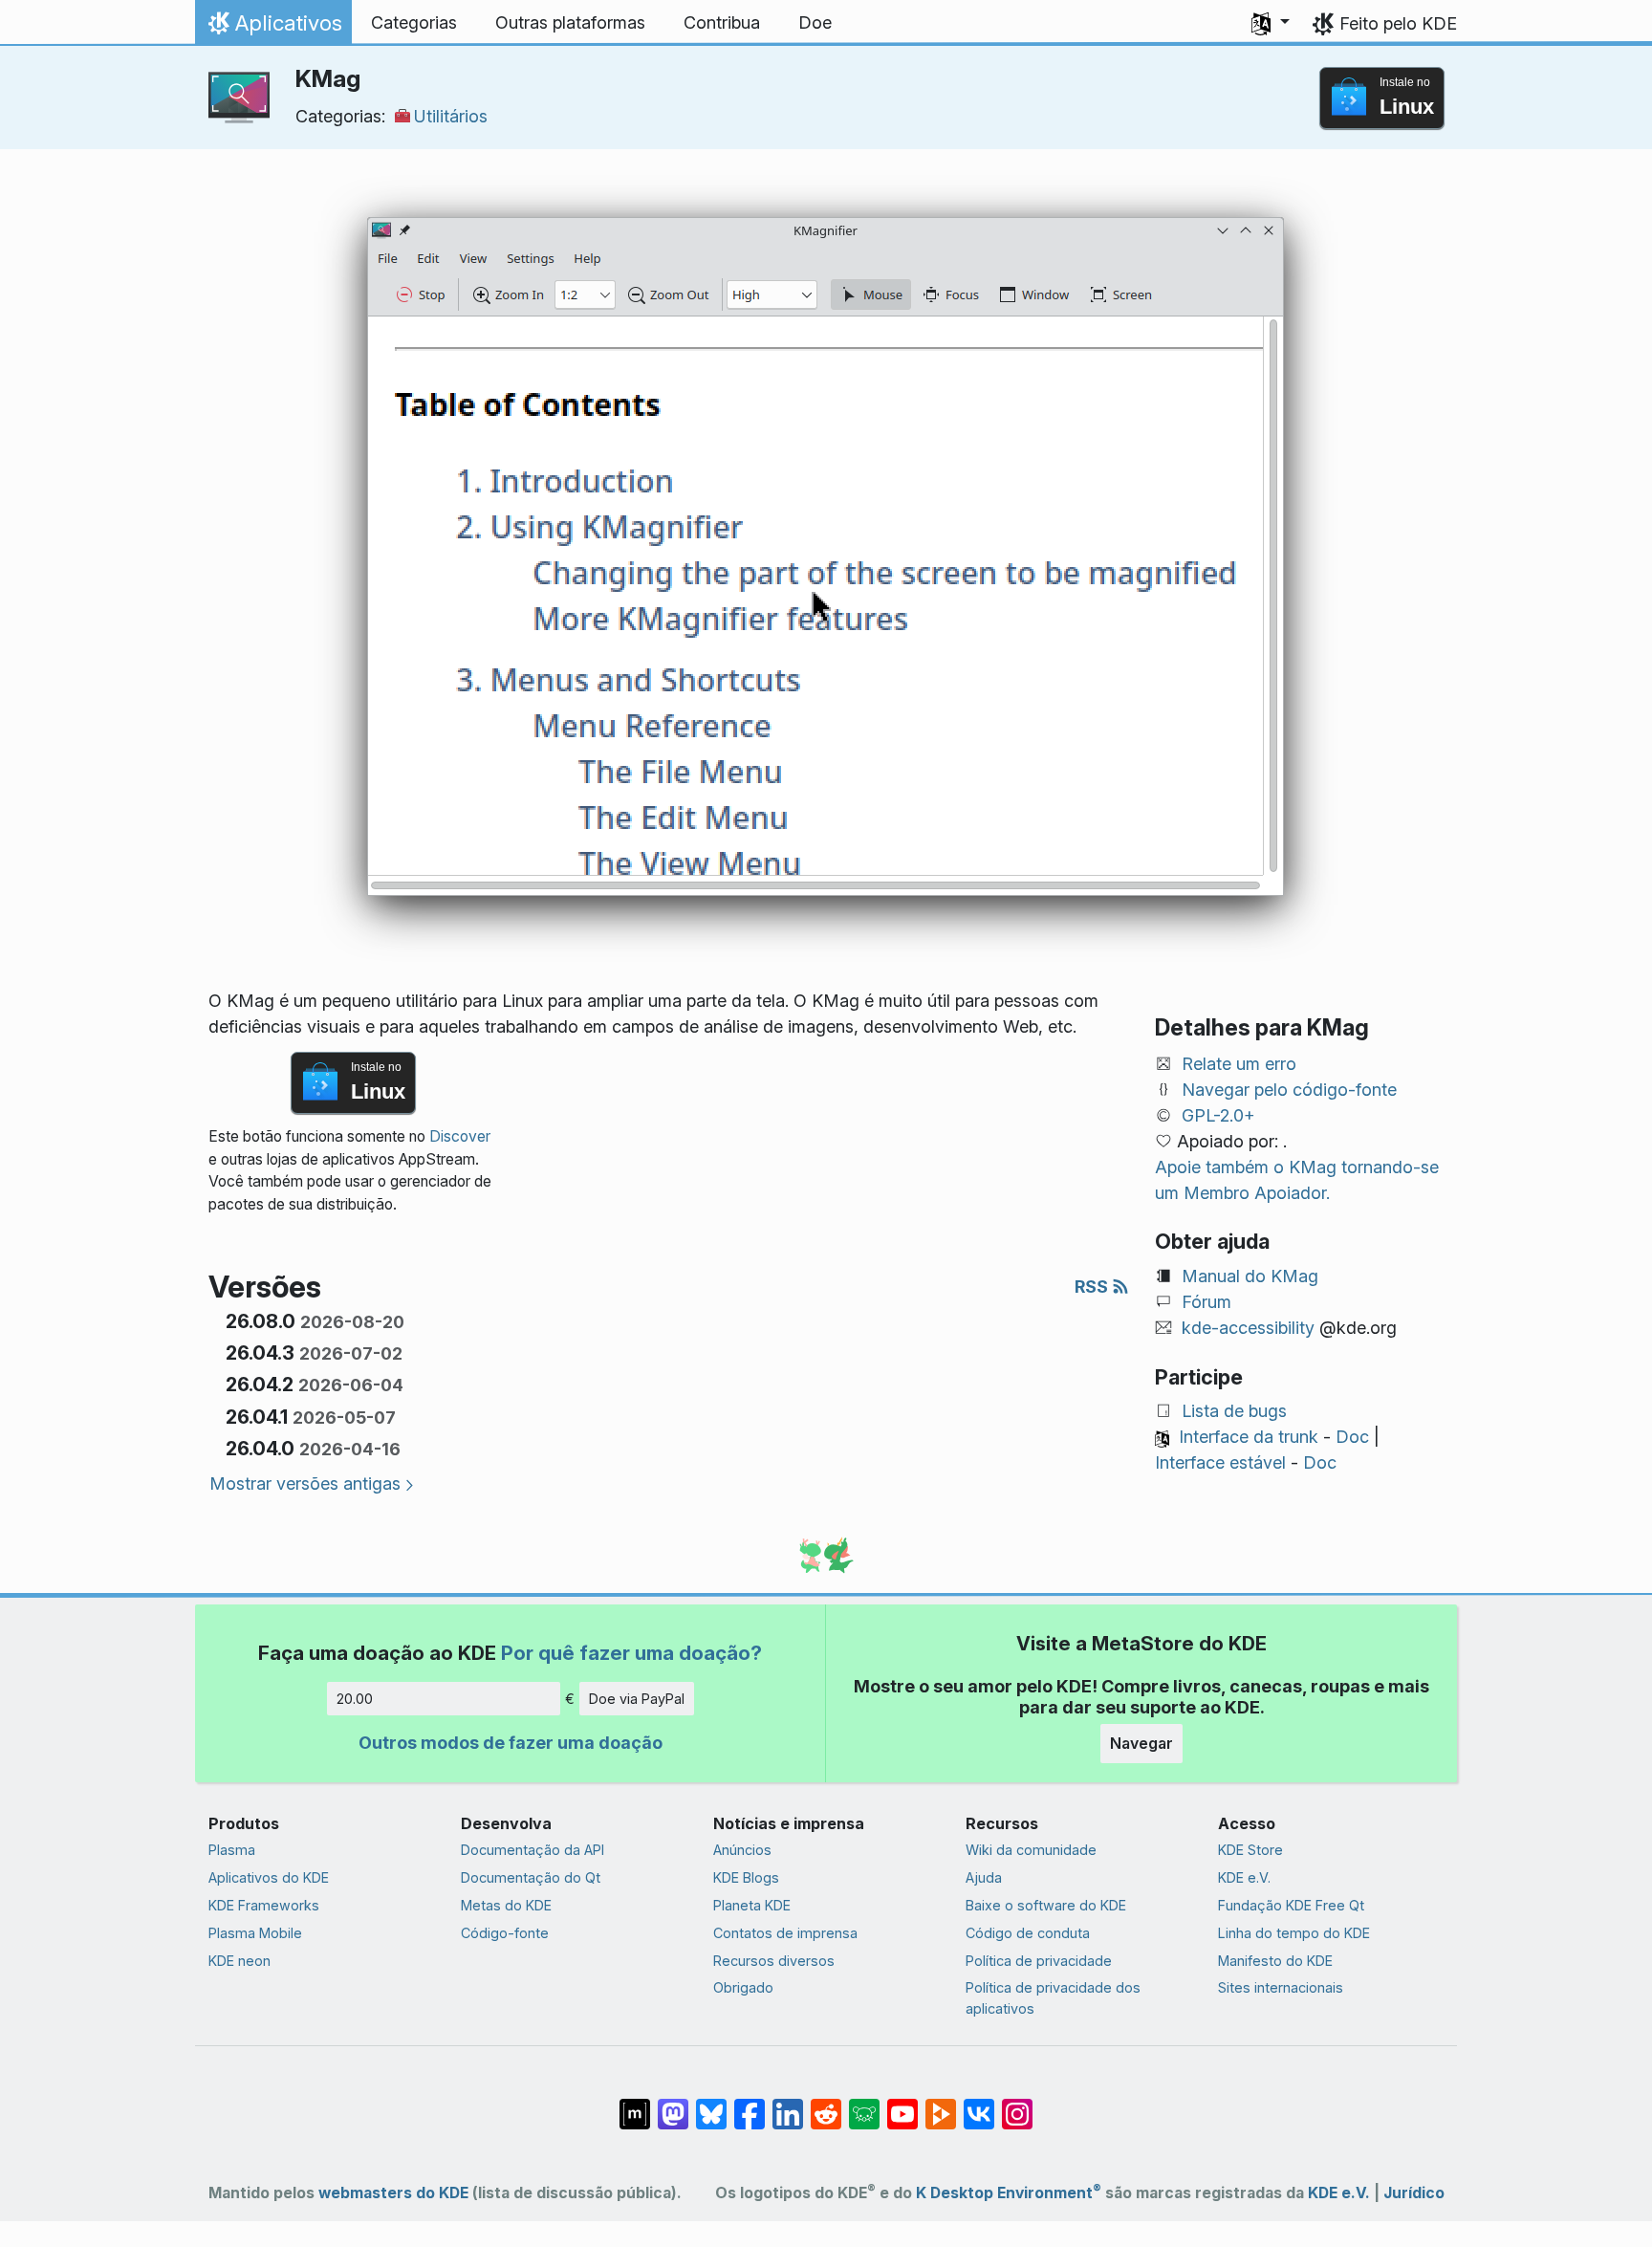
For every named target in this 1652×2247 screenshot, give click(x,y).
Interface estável (1220, 1462)
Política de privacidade (1039, 1961)
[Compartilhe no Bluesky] (711, 2105)
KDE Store (1250, 1850)
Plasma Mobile (255, 1933)
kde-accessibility (1248, 1328)
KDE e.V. (1244, 1877)
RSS (1093, 1287)
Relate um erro (1239, 1064)
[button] (1271, 23)
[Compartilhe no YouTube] (902, 2105)
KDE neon (239, 1961)
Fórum (1206, 1302)
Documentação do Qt (531, 1877)
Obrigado (743, 1987)
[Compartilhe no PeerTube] (941, 2105)
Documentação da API (533, 1850)
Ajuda (984, 1877)
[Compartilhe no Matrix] (635, 2105)
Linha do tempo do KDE (1294, 1933)
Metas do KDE (506, 1905)
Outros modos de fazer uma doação (511, 1743)
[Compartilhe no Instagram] (1017, 2105)
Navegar (1141, 1743)
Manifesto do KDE (1275, 1961)
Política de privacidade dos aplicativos (1053, 1998)
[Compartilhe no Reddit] (826, 2105)
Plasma (232, 1850)
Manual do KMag (1250, 1276)
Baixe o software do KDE (1046, 1905)
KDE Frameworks (264, 1905)
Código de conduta (1028, 1933)
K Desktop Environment (1009, 2193)
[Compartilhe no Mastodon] (673, 2105)
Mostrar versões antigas (305, 1483)
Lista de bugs (1234, 1411)
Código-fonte (505, 1933)
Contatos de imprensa (785, 1933)
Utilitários (451, 116)
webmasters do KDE (393, 2193)
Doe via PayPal (637, 1699)
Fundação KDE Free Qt (1291, 1905)
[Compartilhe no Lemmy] (864, 2105)
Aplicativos (273, 28)
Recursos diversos (774, 1961)
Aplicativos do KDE (269, 1877)
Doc (1352, 1437)
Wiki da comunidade (1031, 1850)
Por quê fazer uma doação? (631, 1653)
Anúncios (742, 1850)
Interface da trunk (1249, 1437)
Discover (460, 1136)
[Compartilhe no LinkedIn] (788, 2105)
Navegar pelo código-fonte (1289, 1090)
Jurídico (1414, 2193)
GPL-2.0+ (1218, 1115)
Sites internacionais (1281, 1987)
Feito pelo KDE (1398, 23)
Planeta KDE (752, 1905)
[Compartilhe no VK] (979, 2105)
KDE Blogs (746, 1877)
